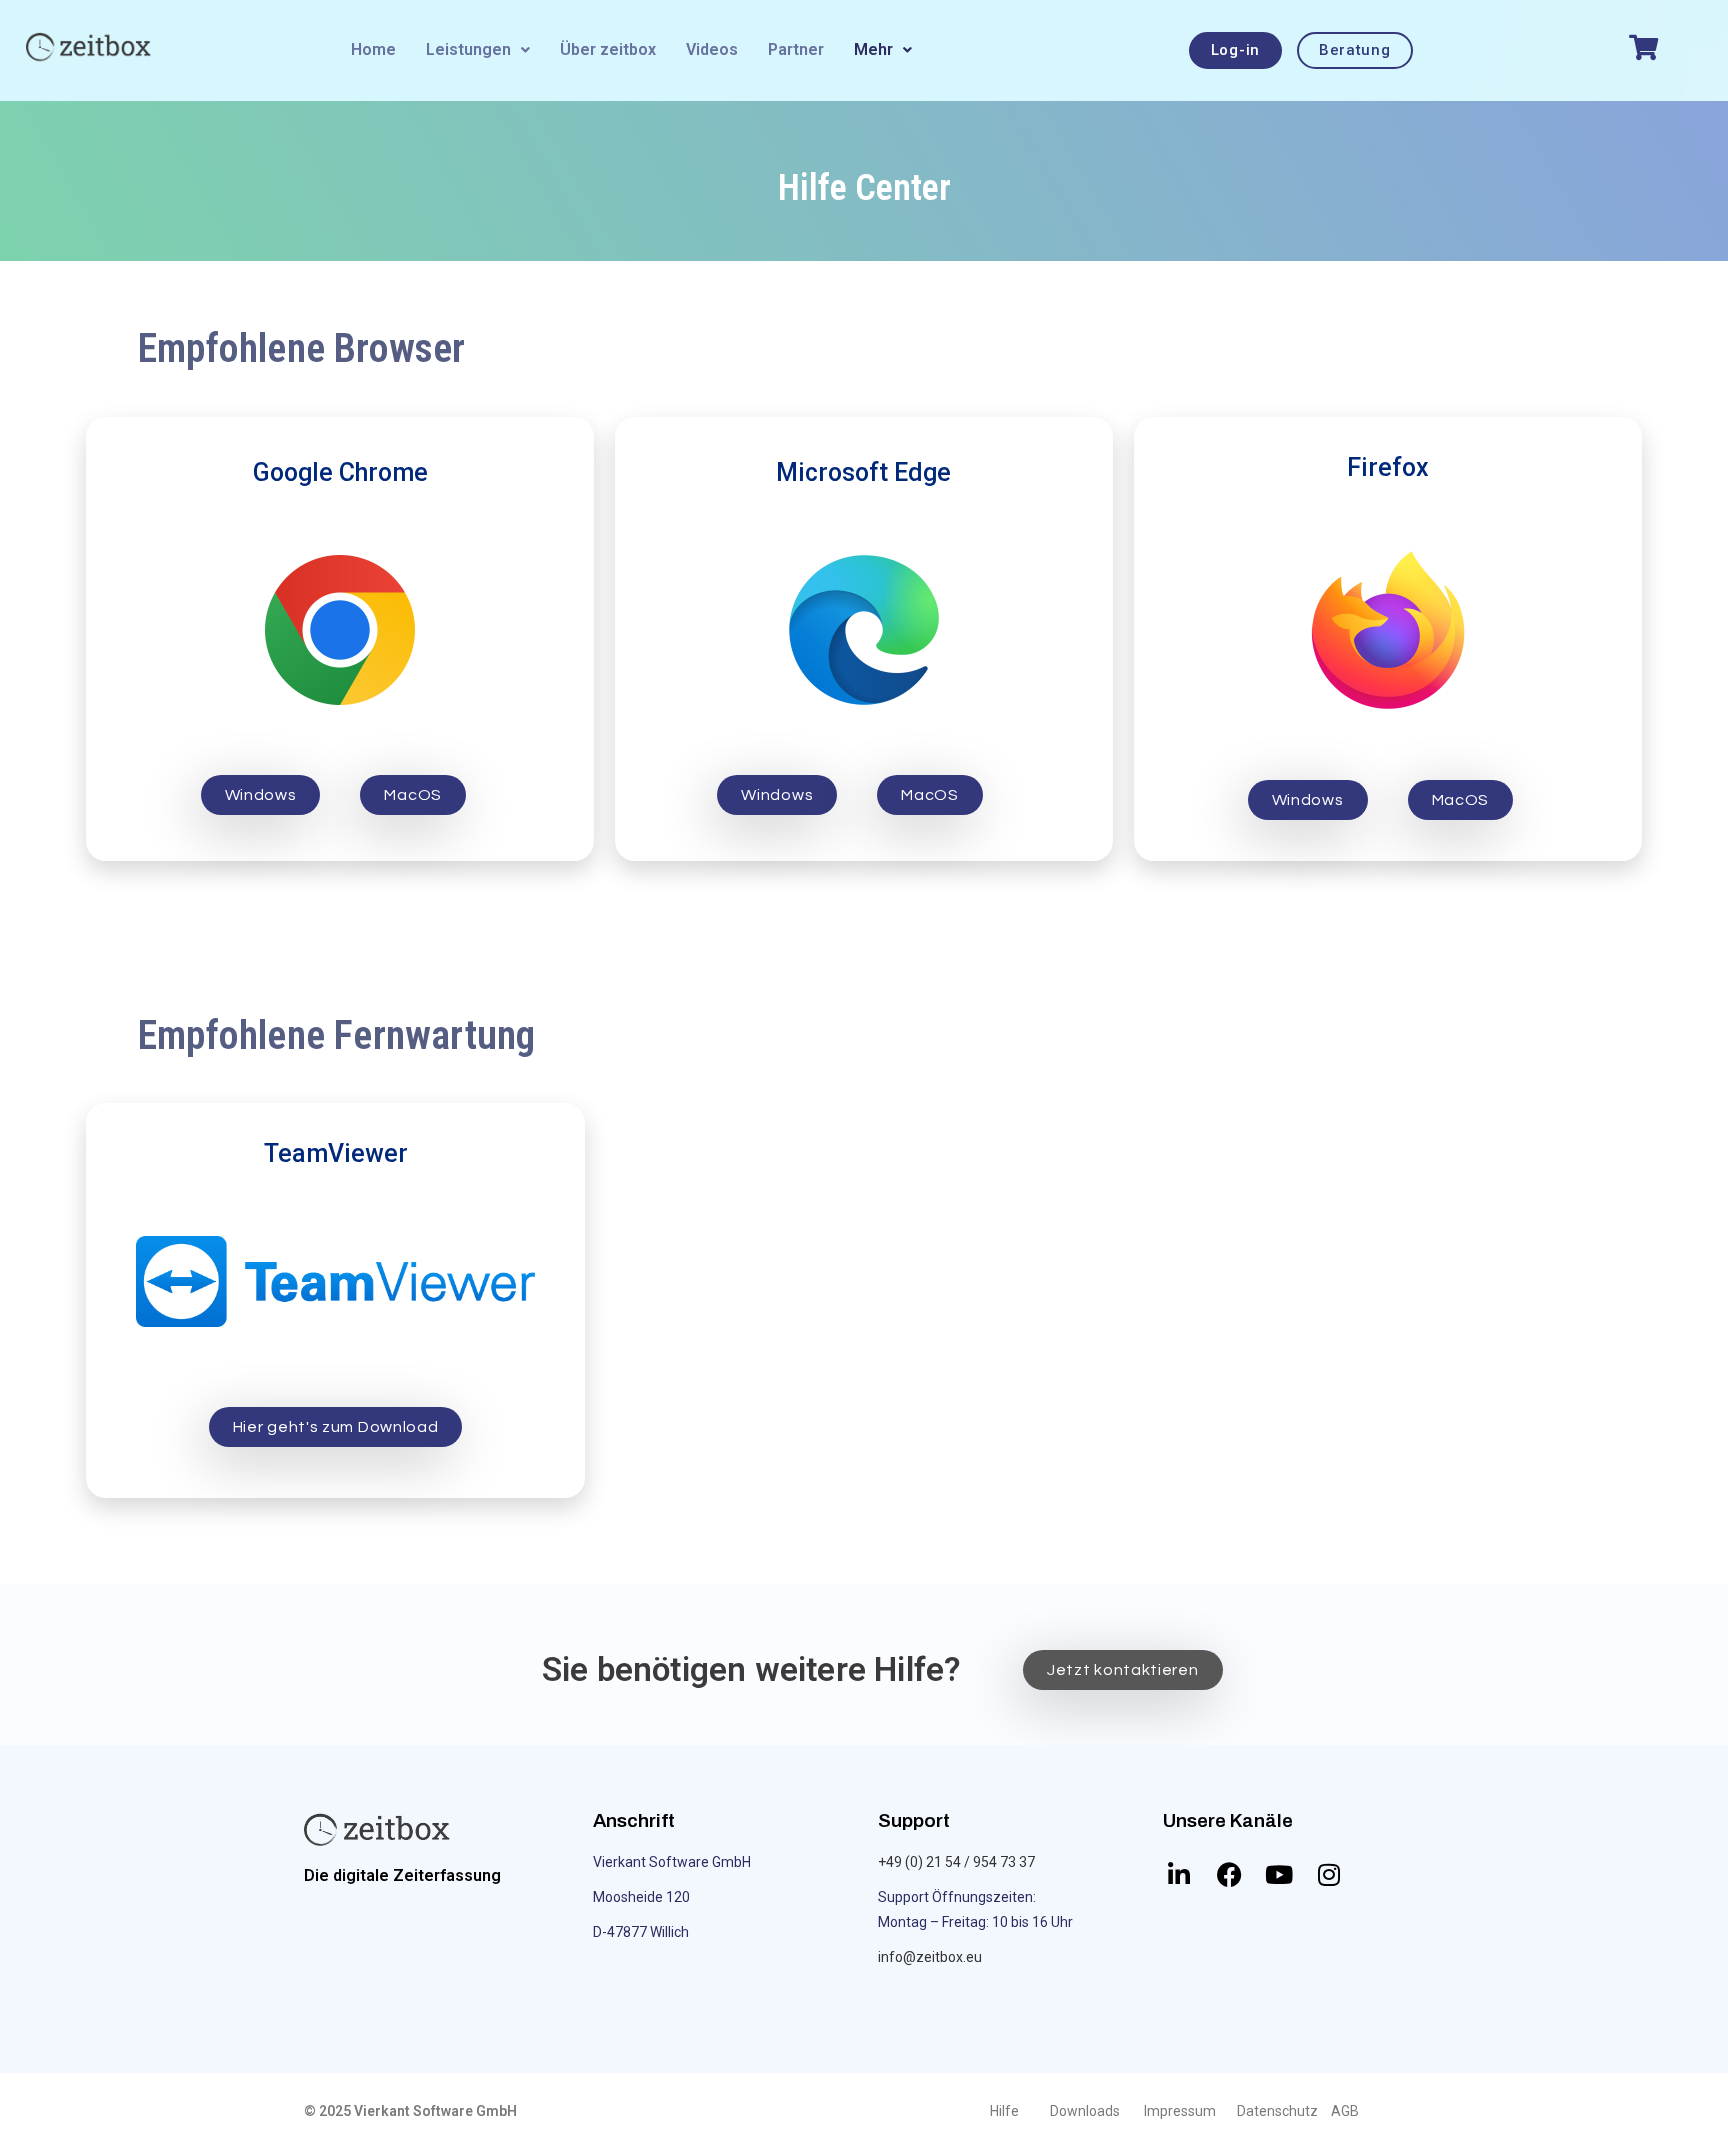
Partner (796, 49)
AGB (1345, 2111)
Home (373, 49)
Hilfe (1004, 2111)
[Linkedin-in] (1179, 1875)
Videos (712, 49)
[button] (478, 50)
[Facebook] (1229, 1875)
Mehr (873, 49)
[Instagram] (1329, 1875)
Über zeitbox (608, 49)
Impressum (1180, 2111)
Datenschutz (1277, 2111)
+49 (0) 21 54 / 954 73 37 (956, 1862)
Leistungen (468, 49)
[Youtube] (1279, 1875)
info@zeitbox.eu (930, 1957)
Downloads (1085, 2111)
